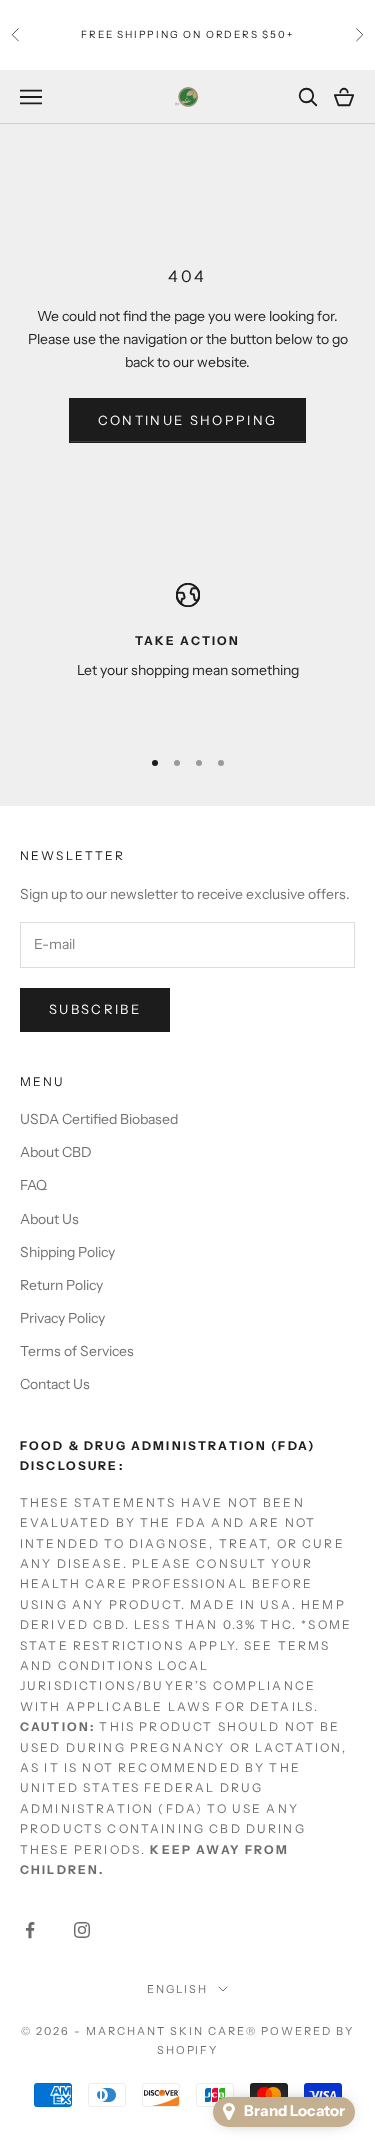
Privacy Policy (62, 1318)
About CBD (56, 1152)
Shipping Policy (67, 1252)
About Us (49, 1219)
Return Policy (61, 1285)
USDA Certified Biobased (99, 1119)
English (177, 1989)
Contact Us (55, 1384)
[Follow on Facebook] (30, 1930)
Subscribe (95, 1009)
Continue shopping (188, 420)
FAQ (33, 1185)
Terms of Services (77, 1351)
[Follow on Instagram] (82, 1930)
